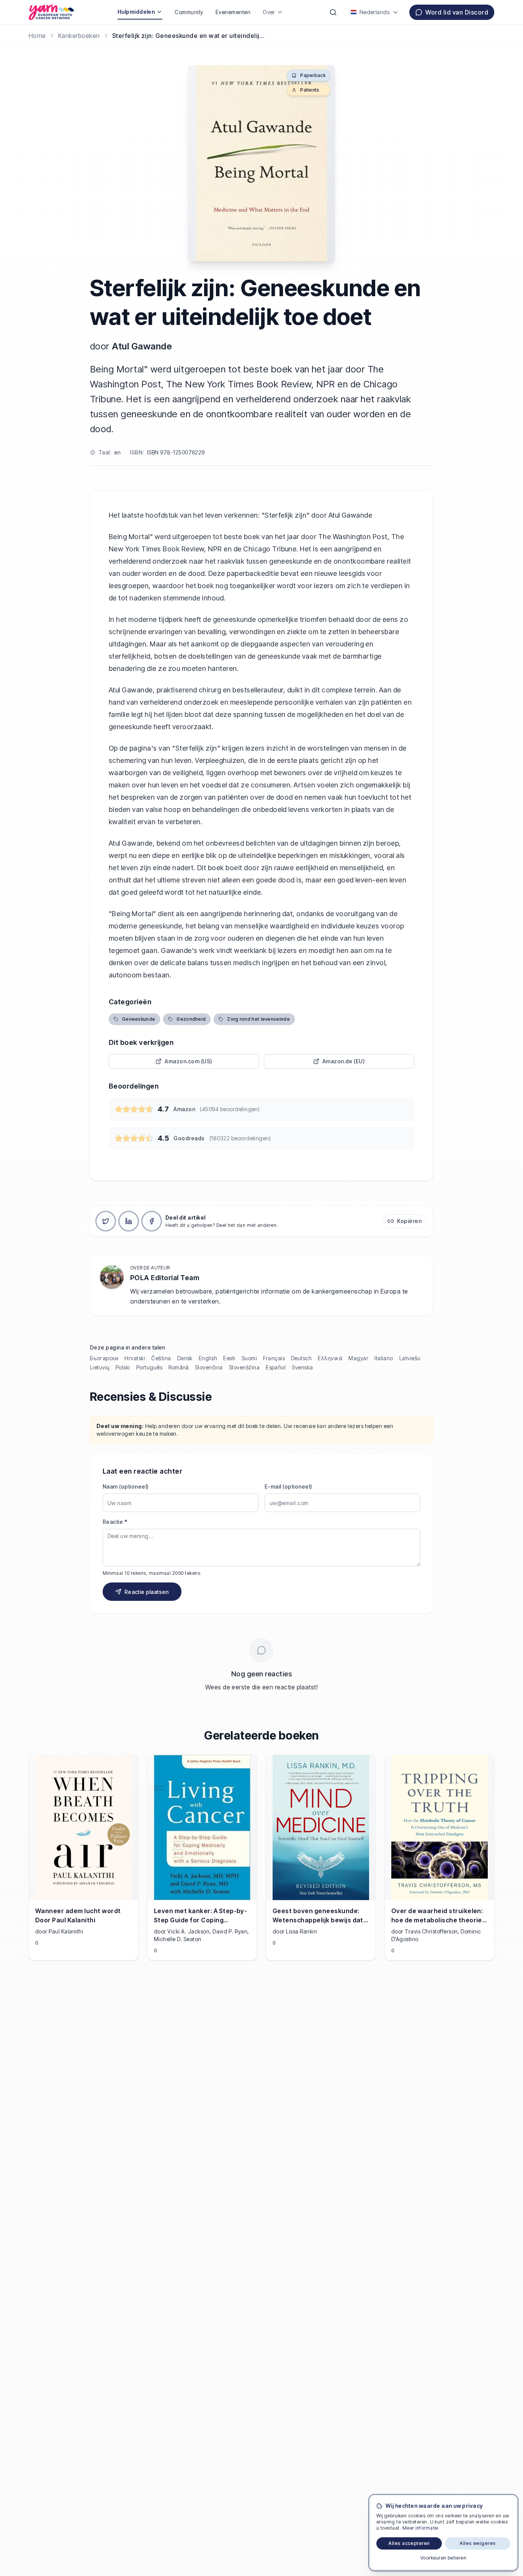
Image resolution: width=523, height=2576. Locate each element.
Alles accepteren (409, 2543)
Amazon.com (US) (188, 1061)
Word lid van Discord (457, 12)
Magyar (358, 1358)
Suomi (249, 1358)
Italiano (384, 1358)
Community (189, 12)
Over (269, 12)
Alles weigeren (478, 2543)
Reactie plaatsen (147, 1592)
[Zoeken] (333, 12)
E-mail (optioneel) (288, 1486)
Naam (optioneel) (126, 1486)
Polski (123, 1367)
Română (179, 1367)
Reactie (115, 1522)
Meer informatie (420, 2528)
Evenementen (233, 12)
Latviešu (410, 1358)
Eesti (229, 1358)
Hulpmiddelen (136, 12)
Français (274, 1358)
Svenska (302, 1367)
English (208, 1358)
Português (149, 1367)
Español (276, 1367)
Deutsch (301, 1358)
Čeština (161, 1358)
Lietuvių (100, 1367)
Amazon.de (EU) (344, 1061)
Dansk (185, 1358)
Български (104, 1358)
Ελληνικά (330, 1358)
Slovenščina (244, 1367)
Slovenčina (209, 1367)
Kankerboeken (79, 36)
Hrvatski (135, 1358)
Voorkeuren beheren (444, 2558)
